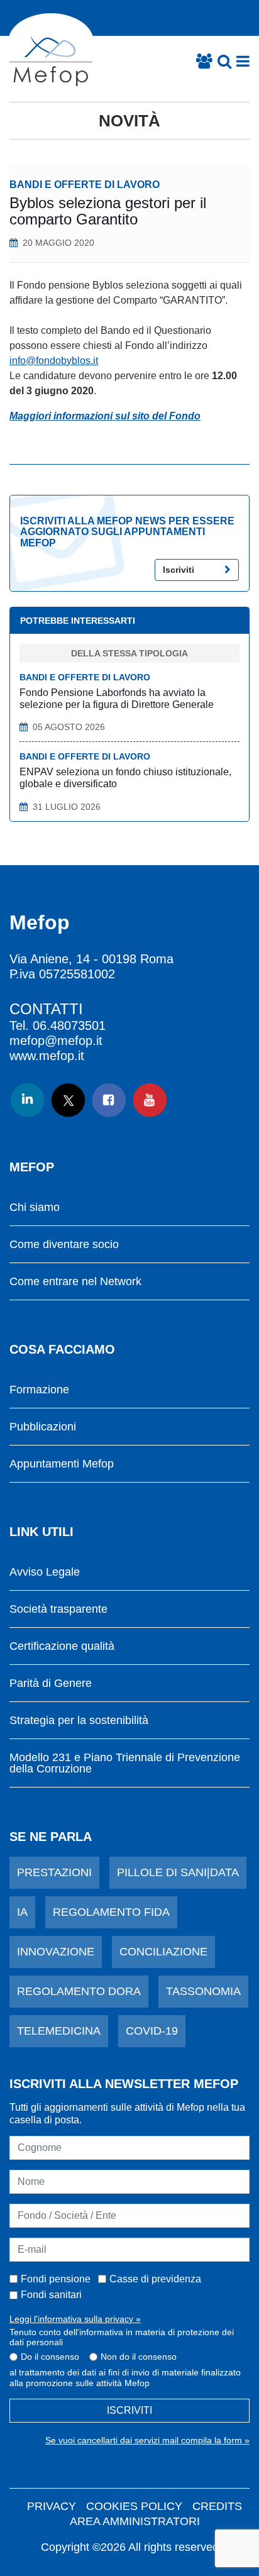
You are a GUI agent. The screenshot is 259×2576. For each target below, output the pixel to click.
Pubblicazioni (43, 1427)
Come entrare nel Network (75, 1282)
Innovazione (56, 1952)
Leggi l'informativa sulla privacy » (75, 2319)
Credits (217, 2506)
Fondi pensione (56, 2279)
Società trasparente (58, 1609)
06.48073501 (69, 1025)
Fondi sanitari (51, 2295)
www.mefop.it (47, 1056)
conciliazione (163, 1952)
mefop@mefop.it (56, 1041)
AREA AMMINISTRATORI (135, 2521)
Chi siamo (35, 1208)
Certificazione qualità (62, 1646)
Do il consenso (50, 2357)
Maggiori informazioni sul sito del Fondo (105, 416)
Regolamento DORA (79, 1991)
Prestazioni (54, 1872)
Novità (129, 121)
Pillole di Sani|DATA (178, 1872)
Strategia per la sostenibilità (79, 1721)
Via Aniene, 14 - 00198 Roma (91, 959)
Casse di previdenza (155, 2279)
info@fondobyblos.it (54, 361)
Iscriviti (179, 570)
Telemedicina (59, 2031)
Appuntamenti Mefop (62, 1464)
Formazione (39, 1390)
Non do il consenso (139, 2357)
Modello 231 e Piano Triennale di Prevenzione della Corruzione (125, 1763)
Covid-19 (152, 2031)
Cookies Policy (134, 2506)
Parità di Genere (51, 1683)
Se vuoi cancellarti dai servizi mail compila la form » (147, 2440)
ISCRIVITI (129, 2410)
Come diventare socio (64, 1245)
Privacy (52, 2506)
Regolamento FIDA (111, 1912)
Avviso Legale (45, 1572)
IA (22, 1912)
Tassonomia (203, 1991)
